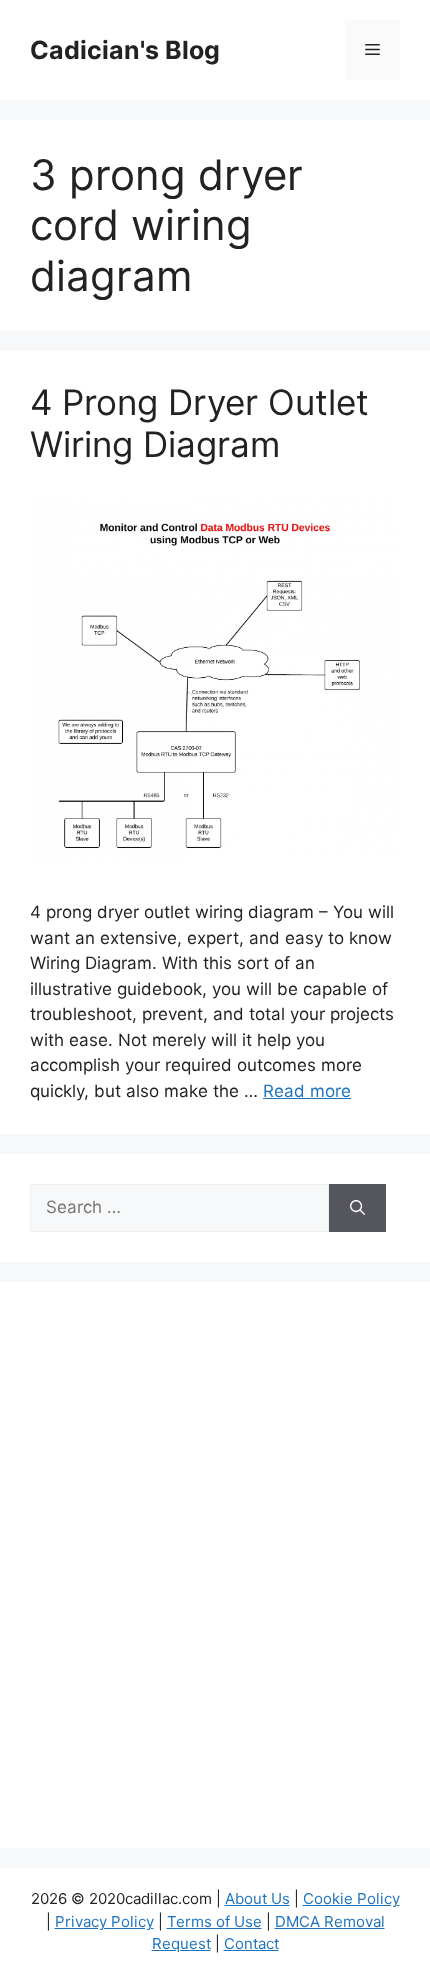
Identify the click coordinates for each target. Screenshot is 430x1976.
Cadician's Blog (125, 50)
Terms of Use (214, 1921)
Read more (307, 1091)
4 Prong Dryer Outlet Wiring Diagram (199, 423)
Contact (251, 1943)
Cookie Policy (351, 1898)
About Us (257, 1898)
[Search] (357, 1208)
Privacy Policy (104, 1921)
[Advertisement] (215, 1578)
